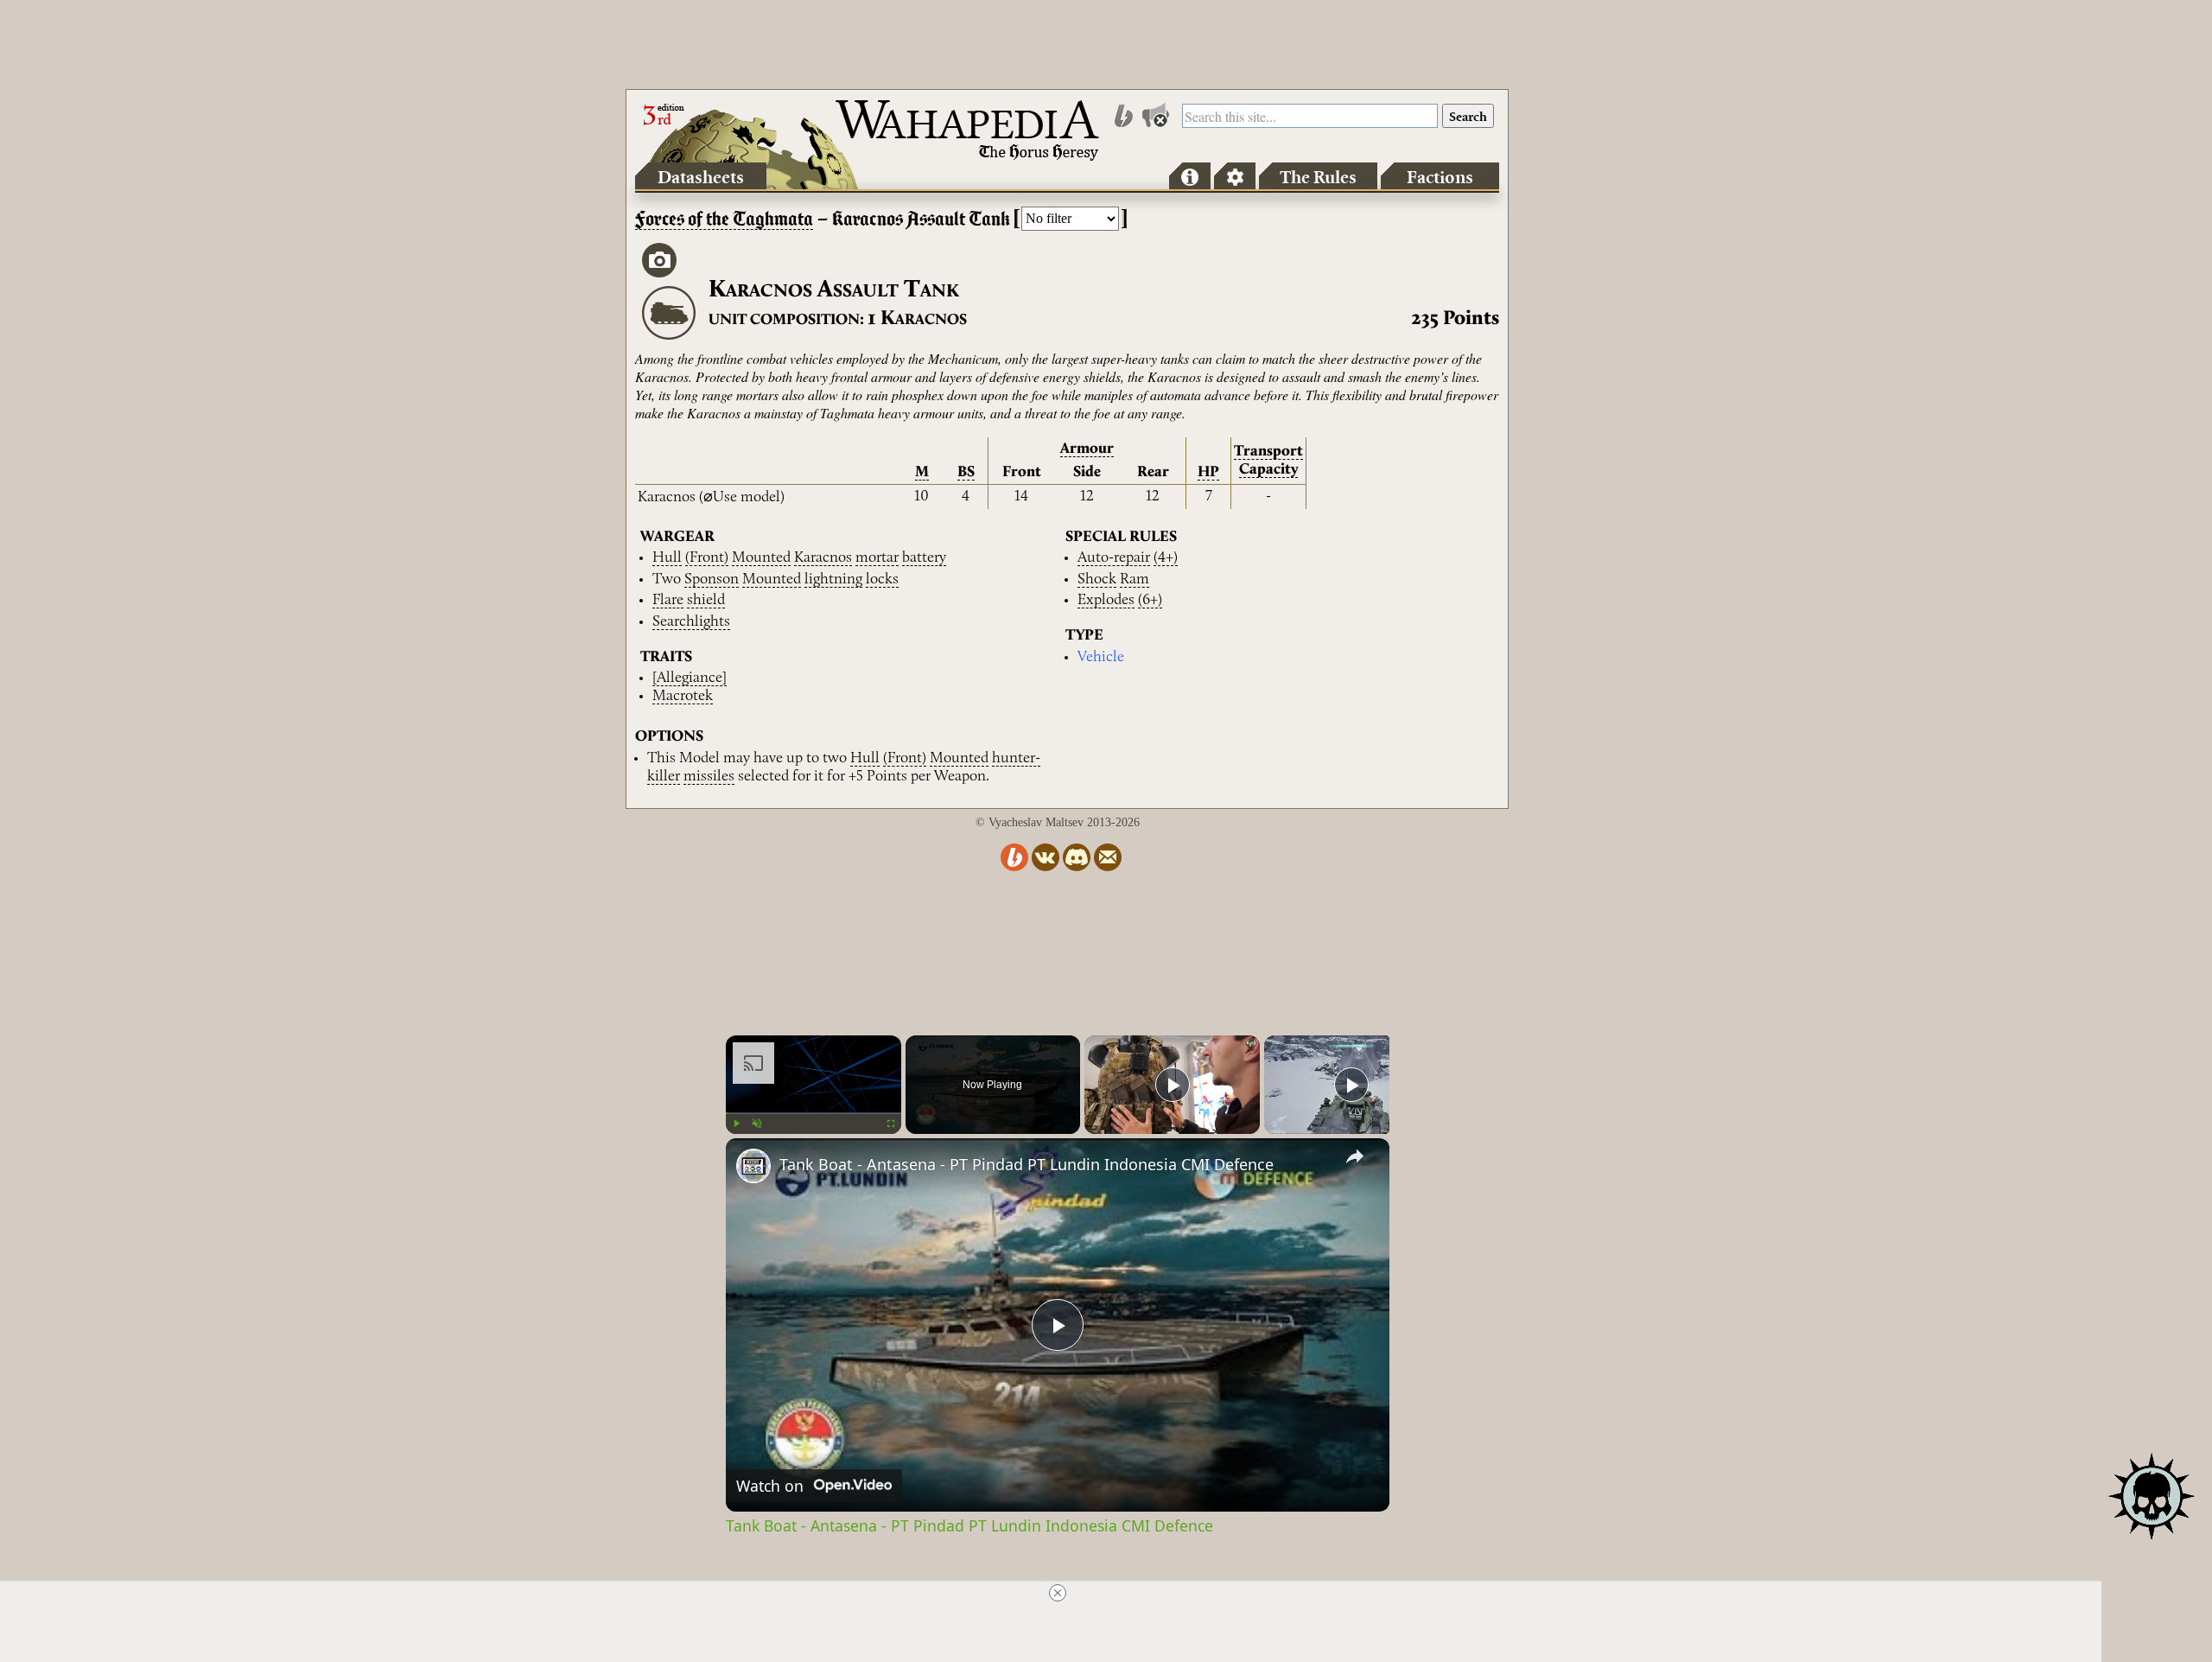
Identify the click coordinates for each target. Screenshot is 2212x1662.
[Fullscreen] (891, 1124)
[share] (1355, 1156)
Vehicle (1101, 657)
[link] (753, 1166)
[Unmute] (757, 1124)
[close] (1058, 1593)
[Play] (736, 1124)
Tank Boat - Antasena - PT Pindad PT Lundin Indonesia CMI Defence (1027, 1164)
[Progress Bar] (814, 1113)
